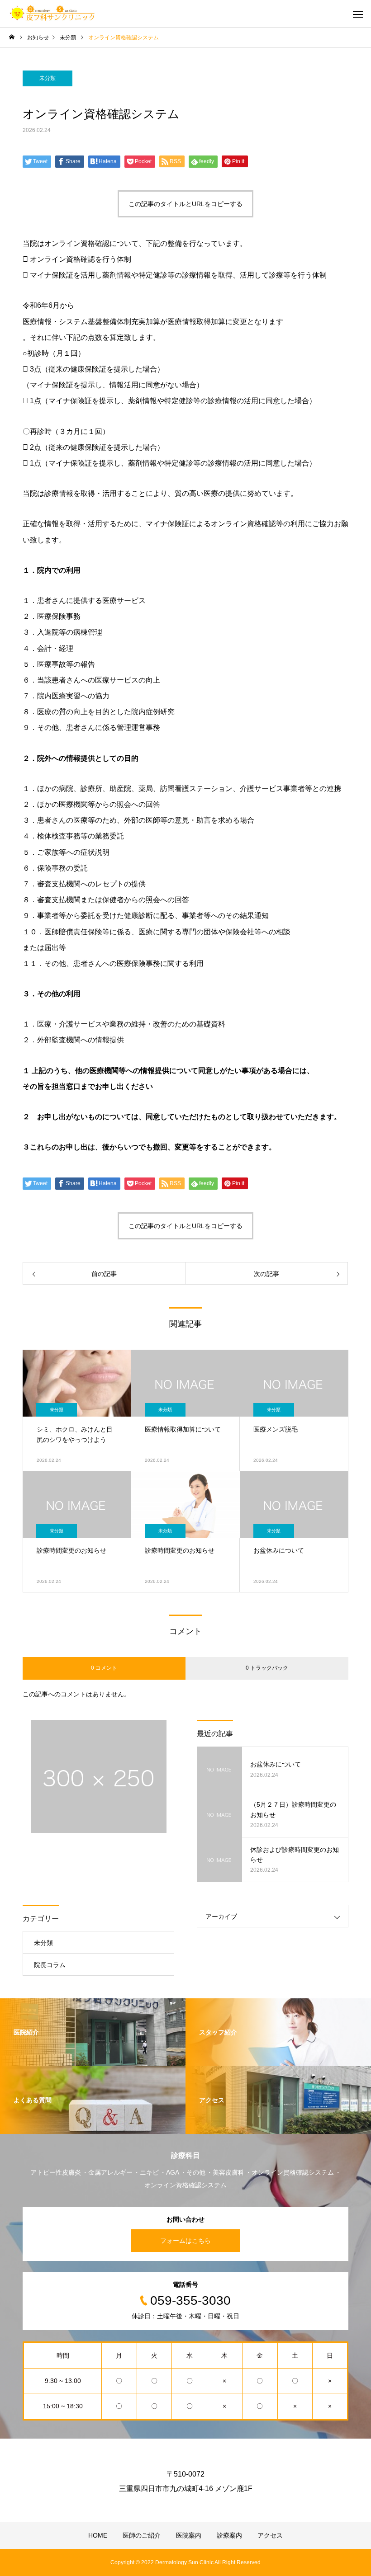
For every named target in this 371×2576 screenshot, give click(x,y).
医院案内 (189, 2535)
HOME (98, 2535)
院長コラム (50, 1965)
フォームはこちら (185, 2241)
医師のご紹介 (142, 2535)
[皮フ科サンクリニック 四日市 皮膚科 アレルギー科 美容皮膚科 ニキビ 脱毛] (52, 14)
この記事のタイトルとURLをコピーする (185, 204)
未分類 (48, 78)
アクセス (270, 2535)
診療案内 (229, 2535)
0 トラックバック (267, 1668)
